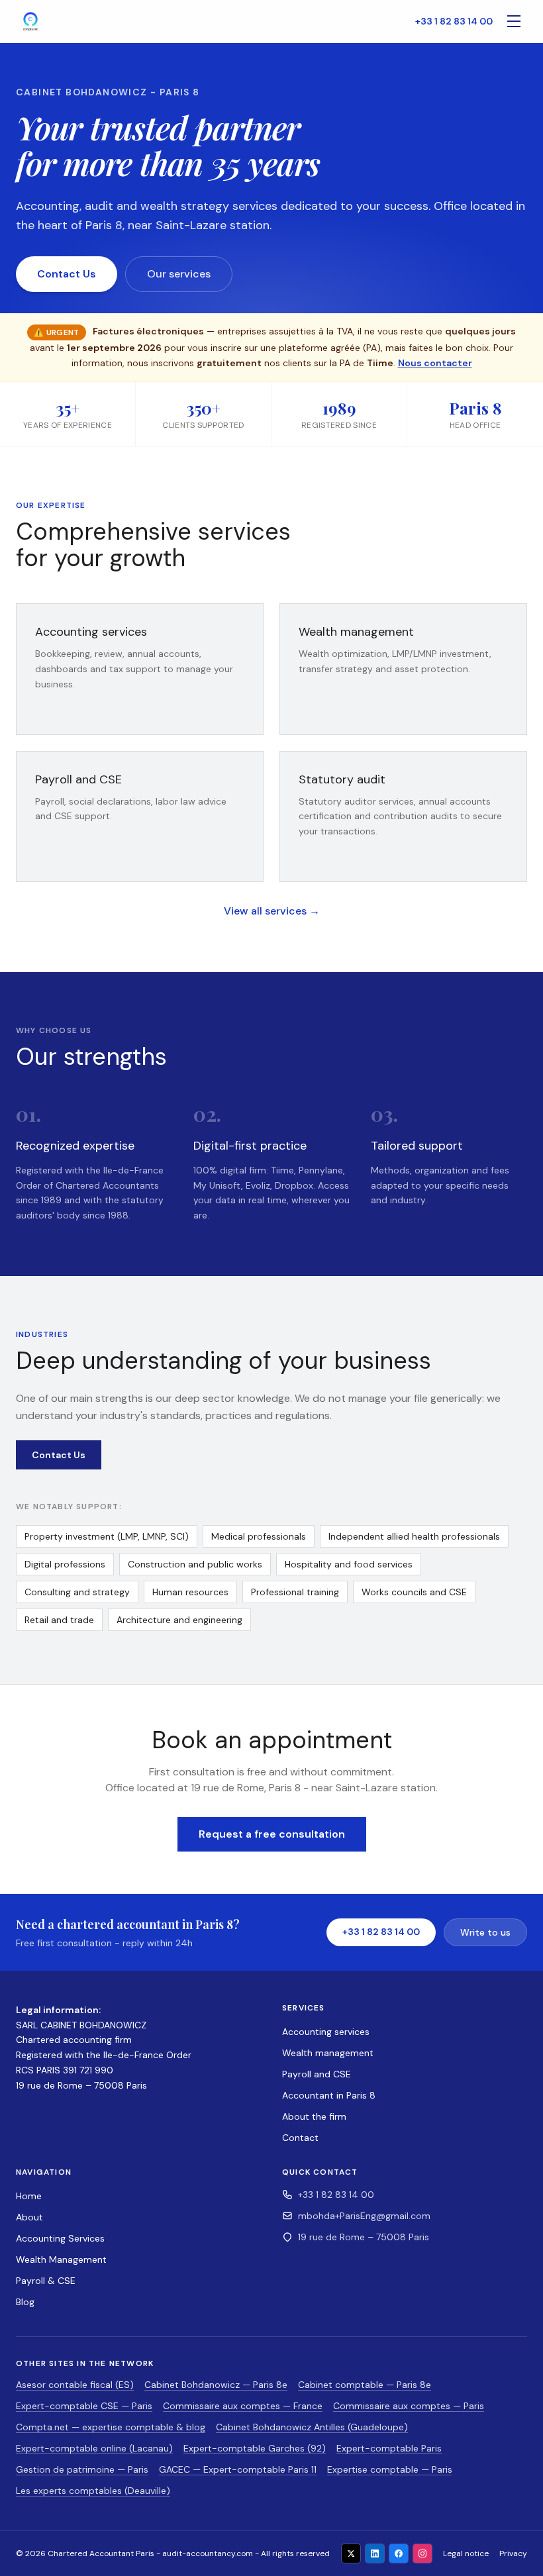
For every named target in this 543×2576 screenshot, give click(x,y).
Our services (179, 274)
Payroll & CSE (46, 2281)
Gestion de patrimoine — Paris (82, 2469)
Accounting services (326, 2032)
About (29, 2217)
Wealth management (328, 2053)
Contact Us (67, 274)
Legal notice (466, 2553)
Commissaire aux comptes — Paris (409, 2406)
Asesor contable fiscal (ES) (75, 2385)
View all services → (272, 911)
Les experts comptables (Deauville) (93, 2491)
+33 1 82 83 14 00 (454, 21)
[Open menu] (514, 21)
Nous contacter (435, 363)
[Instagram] (422, 2553)
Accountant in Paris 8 (329, 2095)
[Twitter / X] (351, 2553)
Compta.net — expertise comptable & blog (111, 2427)
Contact (300, 2138)
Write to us (485, 1932)
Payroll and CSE (317, 2074)
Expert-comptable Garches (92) (255, 2448)
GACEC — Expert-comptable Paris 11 (238, 2469)
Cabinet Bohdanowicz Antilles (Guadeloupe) (312, 2427)
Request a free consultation (272, 1834)
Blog (25, 2302)
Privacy (513, 2553)
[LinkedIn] (375, 2553)
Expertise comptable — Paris (390, 2469)
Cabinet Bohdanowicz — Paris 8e (216, 2385)
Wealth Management (61, 2259)
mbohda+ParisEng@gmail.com (364, 2216)
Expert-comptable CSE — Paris (84, 2406)
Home (29, 2196)
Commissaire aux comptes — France (243, 2406)
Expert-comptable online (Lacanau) (94, 2448)
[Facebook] (399, 2553)
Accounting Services (60, 2238)
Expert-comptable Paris (389, 2448)
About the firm (314, 2116)
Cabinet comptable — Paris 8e (365, 2385)
